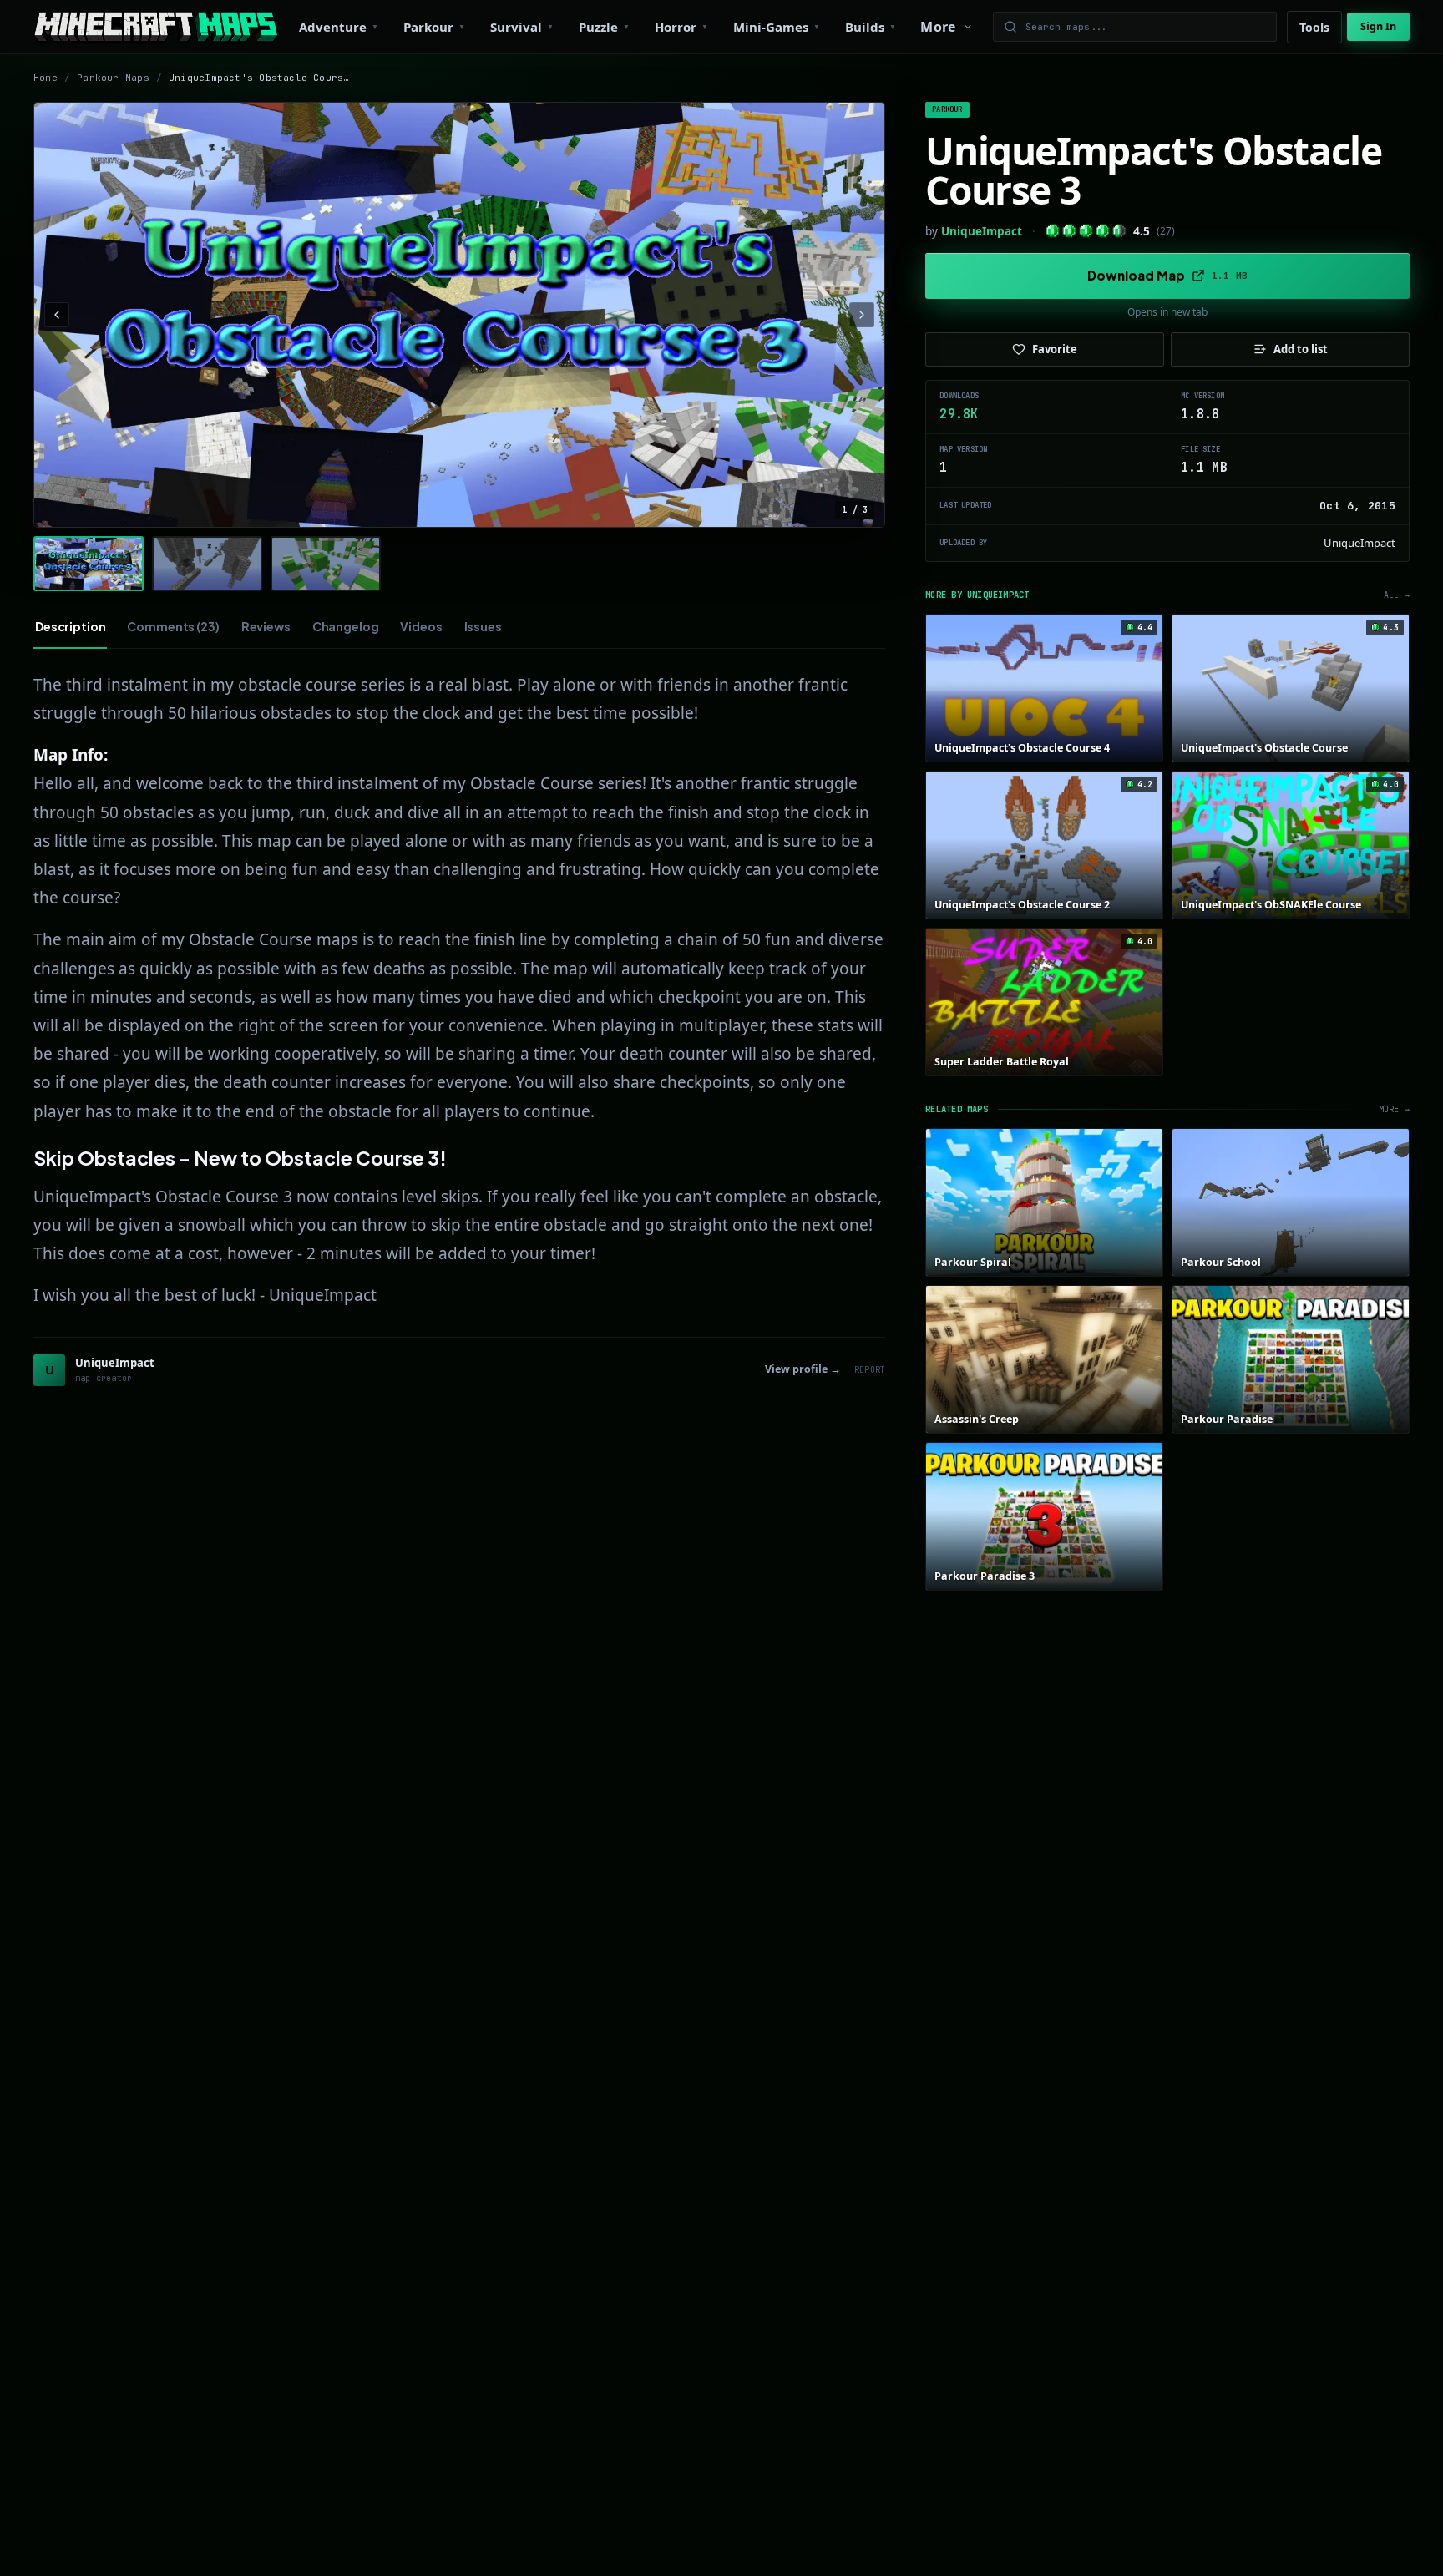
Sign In (1378, 26)
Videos (421, 626)
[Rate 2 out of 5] (1069, 231)
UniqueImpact (982, 231)
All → (1397, 595)
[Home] (156, 27)
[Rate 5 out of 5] (1119, 231)
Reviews (266, 626)
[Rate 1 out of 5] (1053, 231)
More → (1394, 1109)
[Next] (862, 315)
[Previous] (57, 315)
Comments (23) (173, 626)
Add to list (1301, 349)
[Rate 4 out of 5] (1103, 231)
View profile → (803, 1369)
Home (46, 78)
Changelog (346, 626)
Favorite (1055, 349)
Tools (1314, 27)
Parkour (947, 109)
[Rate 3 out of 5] (1086, 231)
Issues (483, 626)
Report (870, 1370)
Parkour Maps (113, 78)
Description (70, 626)
